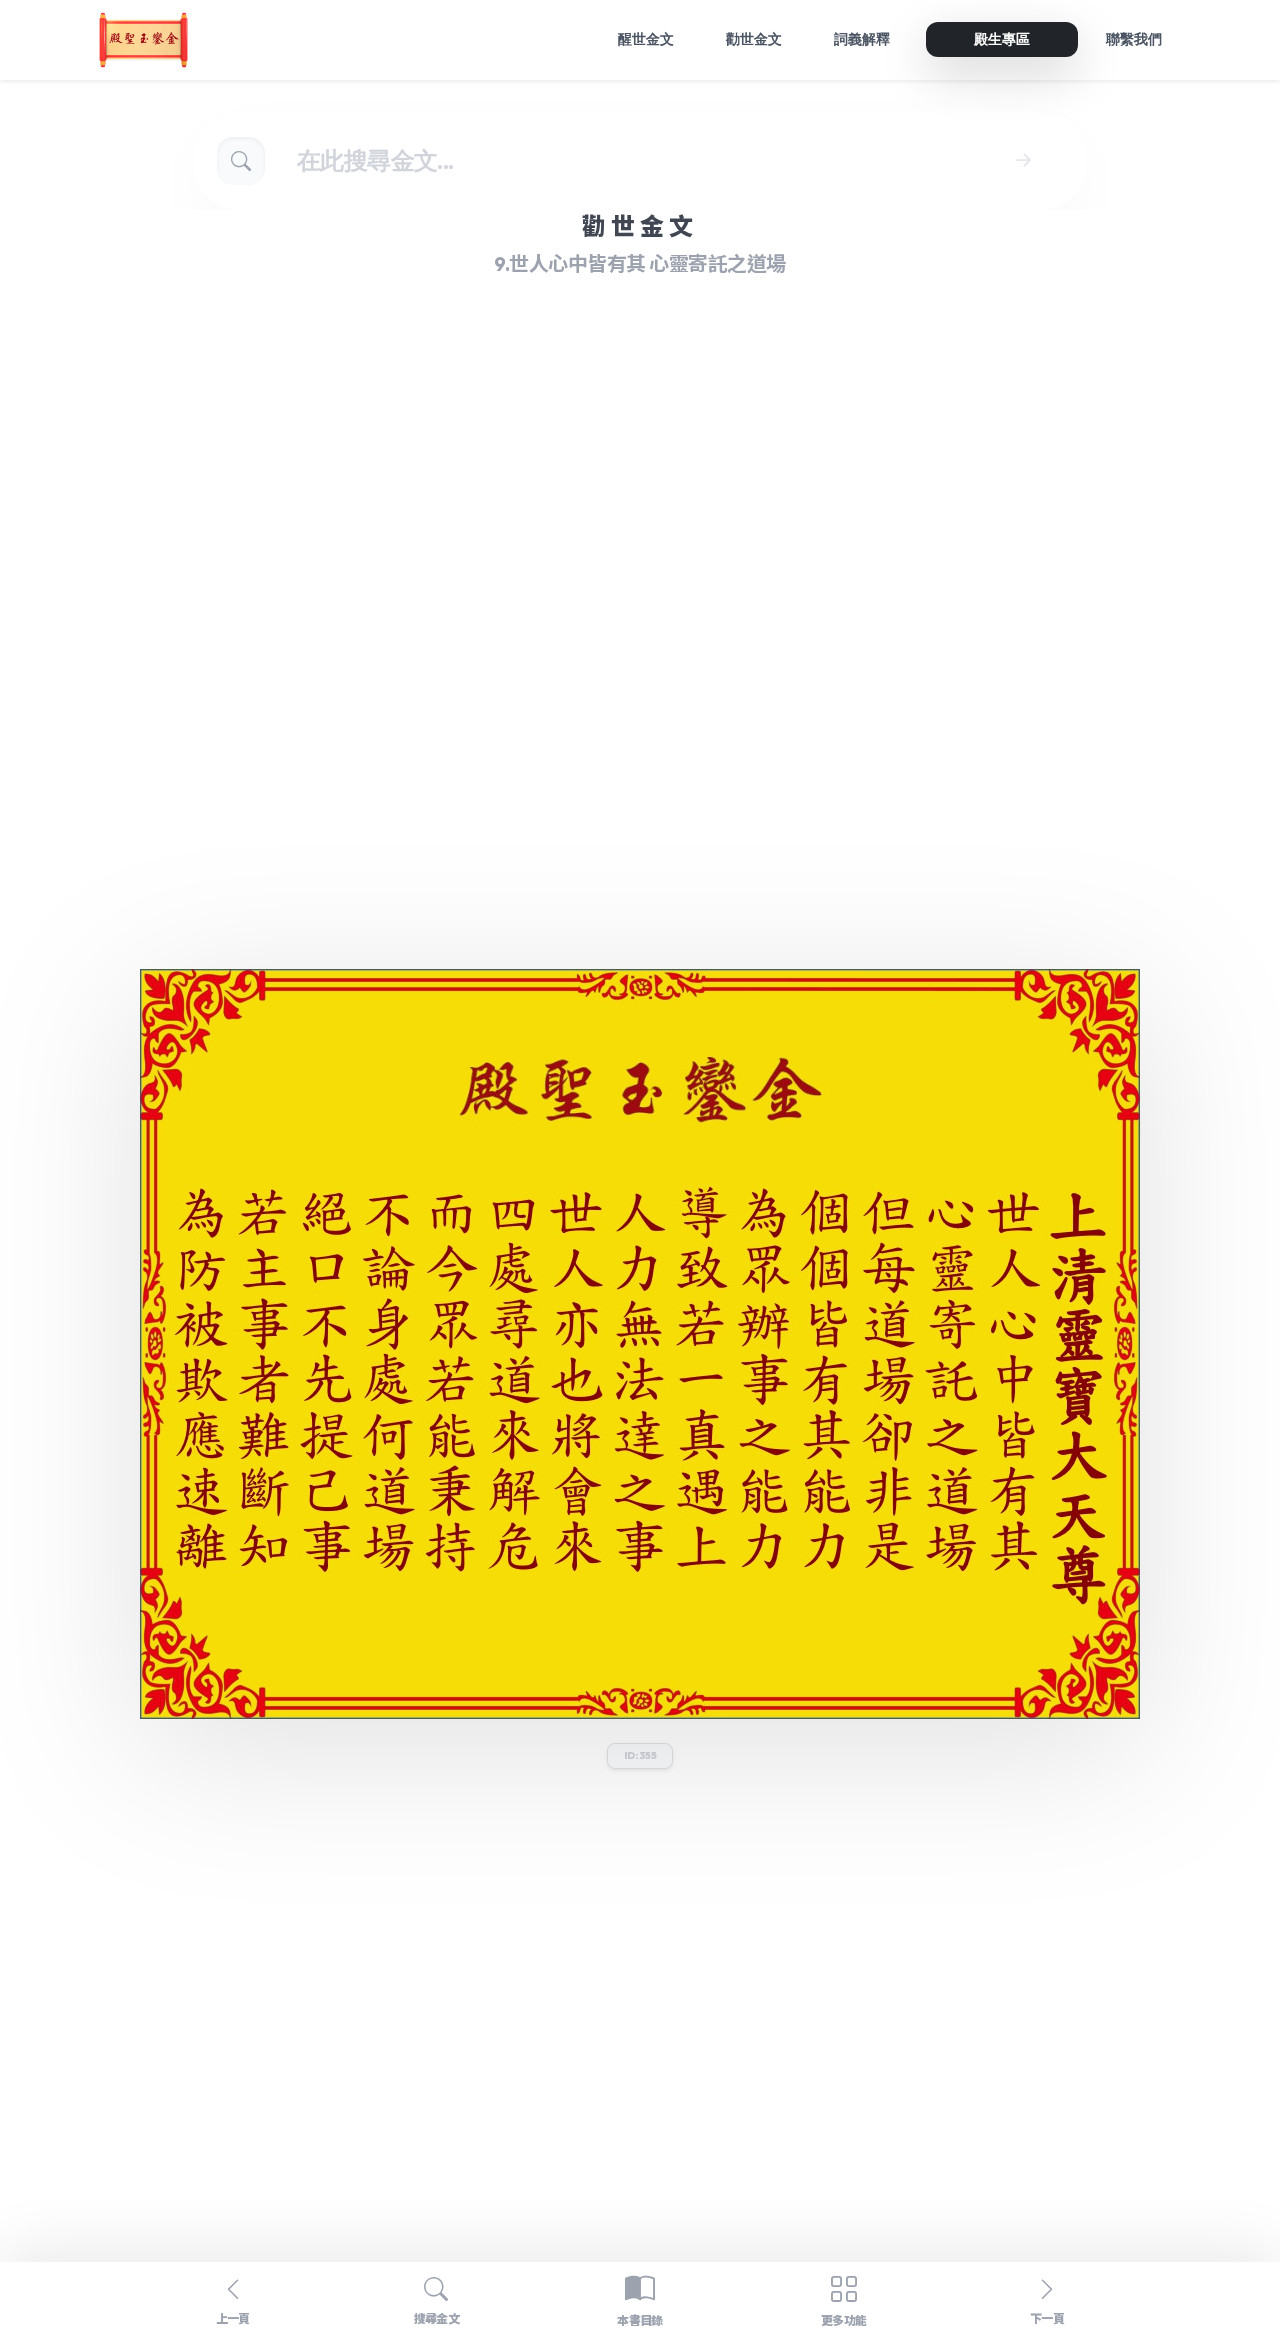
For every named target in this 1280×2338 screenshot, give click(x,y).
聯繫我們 (1134, 39)
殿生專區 (1002, 39)
